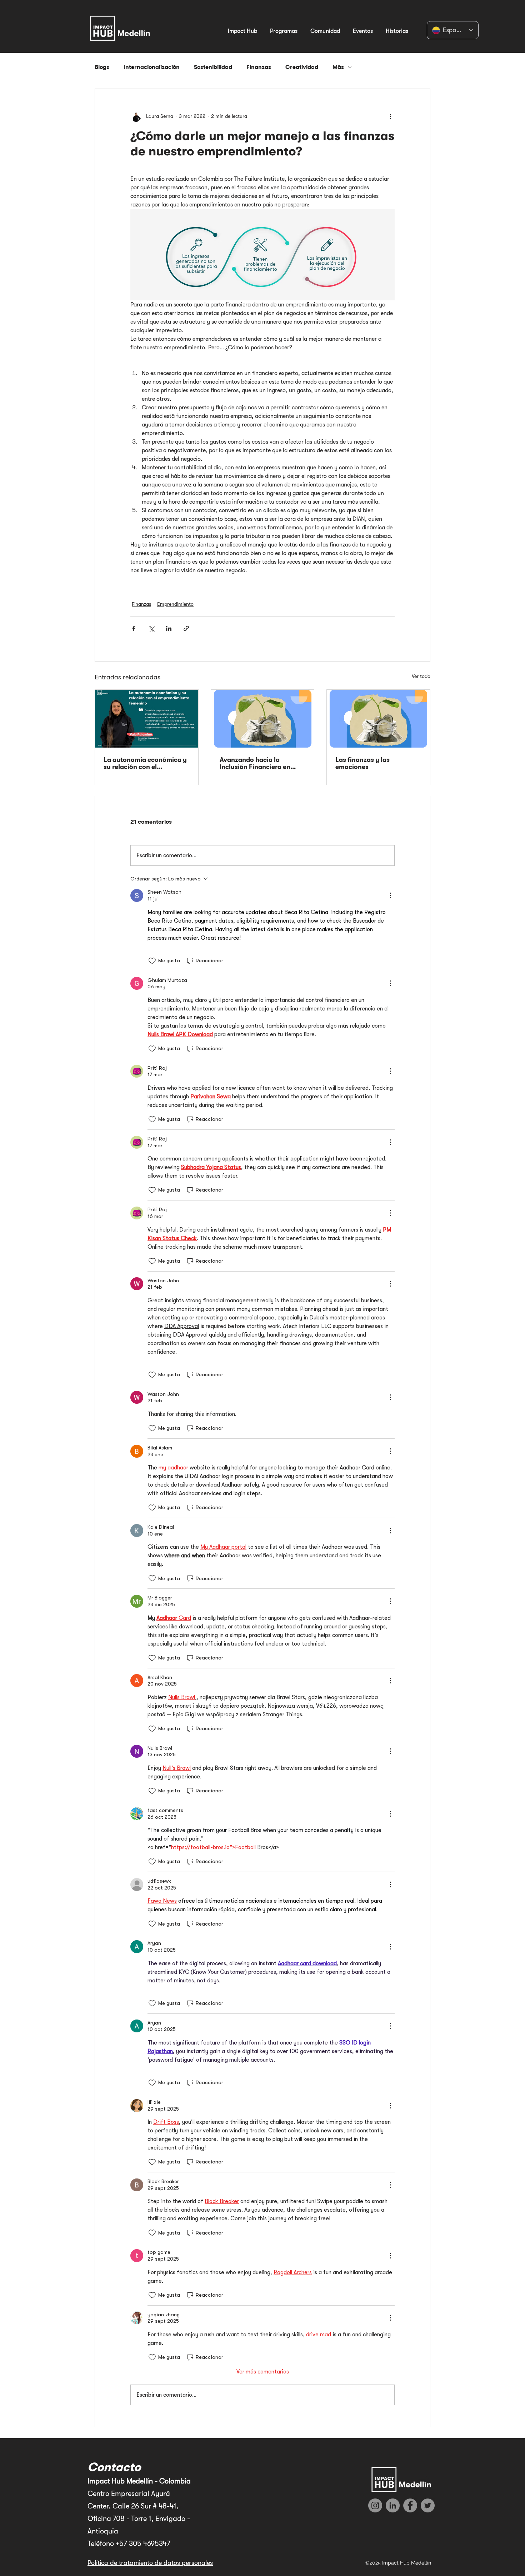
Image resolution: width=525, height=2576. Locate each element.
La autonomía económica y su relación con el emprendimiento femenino (145, 763)
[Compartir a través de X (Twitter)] (151, 628)
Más (338, 67)
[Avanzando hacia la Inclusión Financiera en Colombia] (263, 719)
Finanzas (259, 67)
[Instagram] (375, 2505)
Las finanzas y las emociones (362, 763)
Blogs (102, 67)
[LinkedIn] (393, 2505)
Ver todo (421, 676)
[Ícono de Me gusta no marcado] (152, 961)
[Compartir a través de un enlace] (186, 628)
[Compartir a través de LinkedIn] (169, 628)
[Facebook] (410, 2505)
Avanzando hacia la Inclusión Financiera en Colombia (255, 763)
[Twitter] (428, 2505)
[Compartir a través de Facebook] (134, 628)
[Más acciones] (390, 116)
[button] (242, 28)
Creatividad (302, 67)
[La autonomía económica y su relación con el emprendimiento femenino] (147, 719)
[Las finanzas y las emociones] (378, 719)
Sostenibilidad (213, 67)
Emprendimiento (175, 604)
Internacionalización (152, 67)
